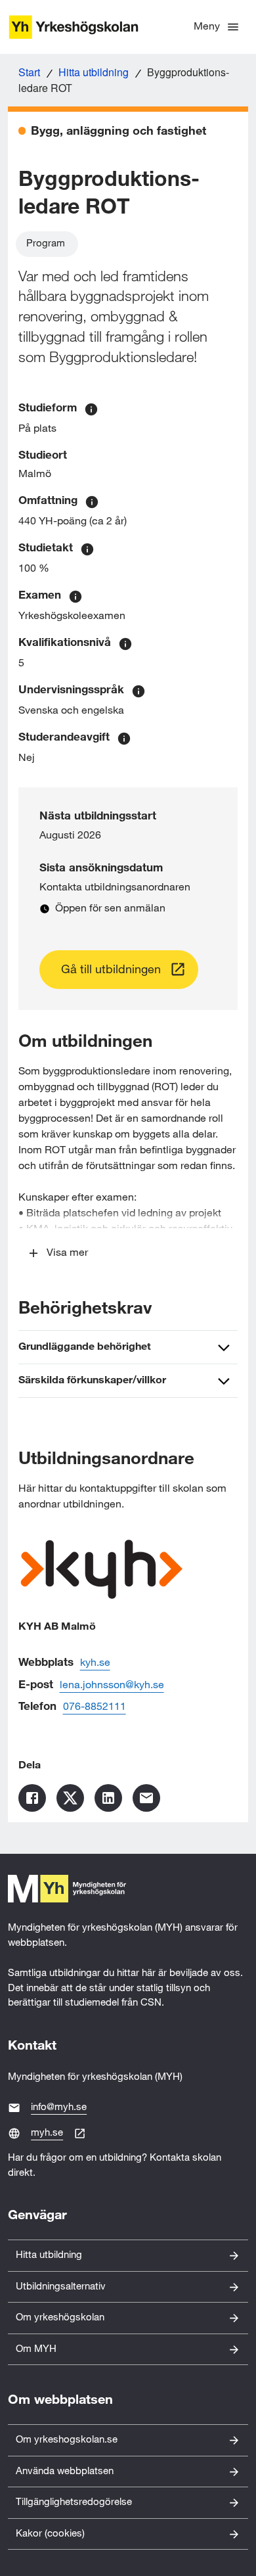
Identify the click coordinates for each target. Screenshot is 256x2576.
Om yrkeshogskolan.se (67, 2440)
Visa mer (67, 1253)
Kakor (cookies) (50, 2534)
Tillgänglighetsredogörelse (74, 2502)
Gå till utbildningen (111, 970)
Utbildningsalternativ (61, 2287)
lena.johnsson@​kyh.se (112, 1685)
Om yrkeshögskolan (60, 2317)
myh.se (47, 2133)
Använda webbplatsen (65, 2471)
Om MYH (36, 2349)
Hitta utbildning (94, 72)
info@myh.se (59, 2107)
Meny (207, 27)
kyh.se (95, 1663)
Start (29, 72)
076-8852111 (95, 1707)
